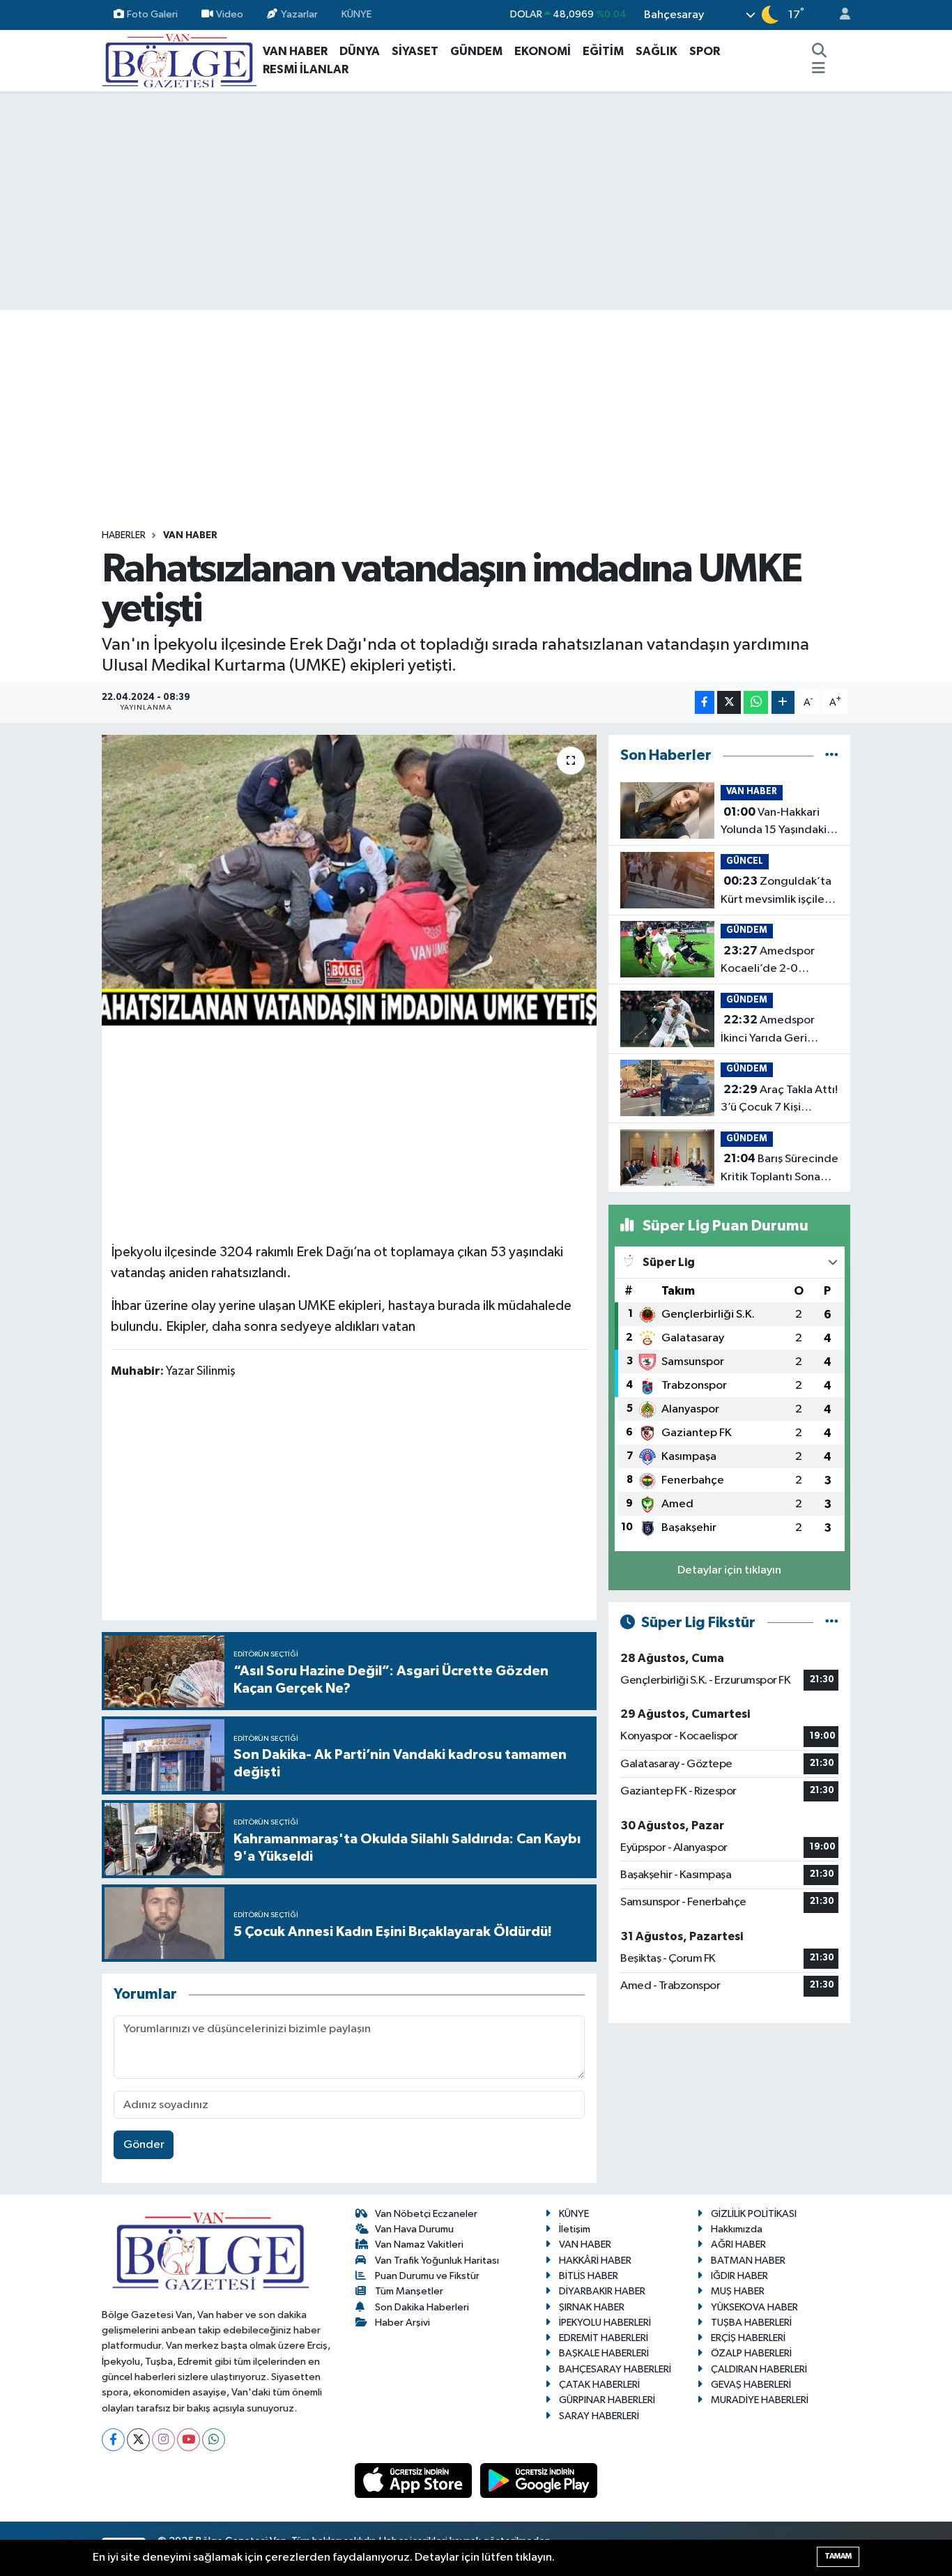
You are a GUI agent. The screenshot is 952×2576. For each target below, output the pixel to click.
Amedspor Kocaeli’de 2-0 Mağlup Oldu (768, 961)
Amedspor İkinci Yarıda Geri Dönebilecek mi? (768, 1030)
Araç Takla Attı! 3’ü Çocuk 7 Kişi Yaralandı (779, 1100)
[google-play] (539, 2480)
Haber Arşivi (402, 2323)
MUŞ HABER (738, 2291)
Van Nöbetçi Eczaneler (426, 2214)
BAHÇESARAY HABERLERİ (615, 2369)
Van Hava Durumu (414, 2229)
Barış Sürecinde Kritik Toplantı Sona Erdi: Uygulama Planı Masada (780, 1169)
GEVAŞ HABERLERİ (751, 2385)
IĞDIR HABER (739, 2276)
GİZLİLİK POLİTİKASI (754, 2214)
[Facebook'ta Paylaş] (705, 702)
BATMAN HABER (748, 2261)
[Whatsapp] (214, 2440)
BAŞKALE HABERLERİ (604, 2353)
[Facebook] (113, 2440)
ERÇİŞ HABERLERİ (748, 2338)
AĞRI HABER (738, 2245)
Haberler (124, 535)
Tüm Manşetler (409, 2291)
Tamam (838, 2556)
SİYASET (415, 51)
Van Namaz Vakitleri (419, 2245)
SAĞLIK (657, 51)
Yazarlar (299, 14)
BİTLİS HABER (589, 2276)
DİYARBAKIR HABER (602, 2291)
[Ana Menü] (819, 70)
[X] (138, 2440)
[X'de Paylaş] (729, 702)
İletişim (575, 2229)
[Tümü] (832, 755)
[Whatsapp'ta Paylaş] (756, 702)
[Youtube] (189, 2440)
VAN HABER (295, 51)
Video (230, 14)
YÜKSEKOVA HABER (754, 2307)
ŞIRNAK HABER (592, 2307)
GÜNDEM (476, 51)
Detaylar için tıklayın (729, 1570)
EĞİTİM (603, 51)
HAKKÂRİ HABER (595, 2261)
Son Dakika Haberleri (422, 2307)
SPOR (705, 51)
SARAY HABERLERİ (599, 2416)
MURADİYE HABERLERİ (760, 2400)
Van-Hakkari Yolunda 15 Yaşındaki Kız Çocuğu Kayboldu (776, 823)
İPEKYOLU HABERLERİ (605, 2323)
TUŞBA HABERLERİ (751, 2323)
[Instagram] (163, 2440)
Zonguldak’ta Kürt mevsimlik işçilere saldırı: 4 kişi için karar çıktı (778, 892)
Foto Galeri (152, 14)
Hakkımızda (737, 2229)
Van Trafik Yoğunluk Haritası (437, 2261)
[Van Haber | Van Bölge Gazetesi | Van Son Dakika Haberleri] (179, 60)
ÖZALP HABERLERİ (751, 2353)
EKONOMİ (543, 51)
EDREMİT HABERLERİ (604, 2338)
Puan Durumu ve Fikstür (427, 2276)
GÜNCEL (745, 861)
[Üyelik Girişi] (839, 15)
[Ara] (820, 52)
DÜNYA (360, 51)
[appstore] (415, 2480)
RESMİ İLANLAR (306, 69)
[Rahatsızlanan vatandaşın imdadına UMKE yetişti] (350, 880)
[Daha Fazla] (783, 702)
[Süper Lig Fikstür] (832, 1623)
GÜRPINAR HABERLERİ (607, 2400)
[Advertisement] (476, 201)
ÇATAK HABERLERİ (599, 2385)
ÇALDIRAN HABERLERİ (759, 2369)
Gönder (144, 2145)
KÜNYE (356, 14)
